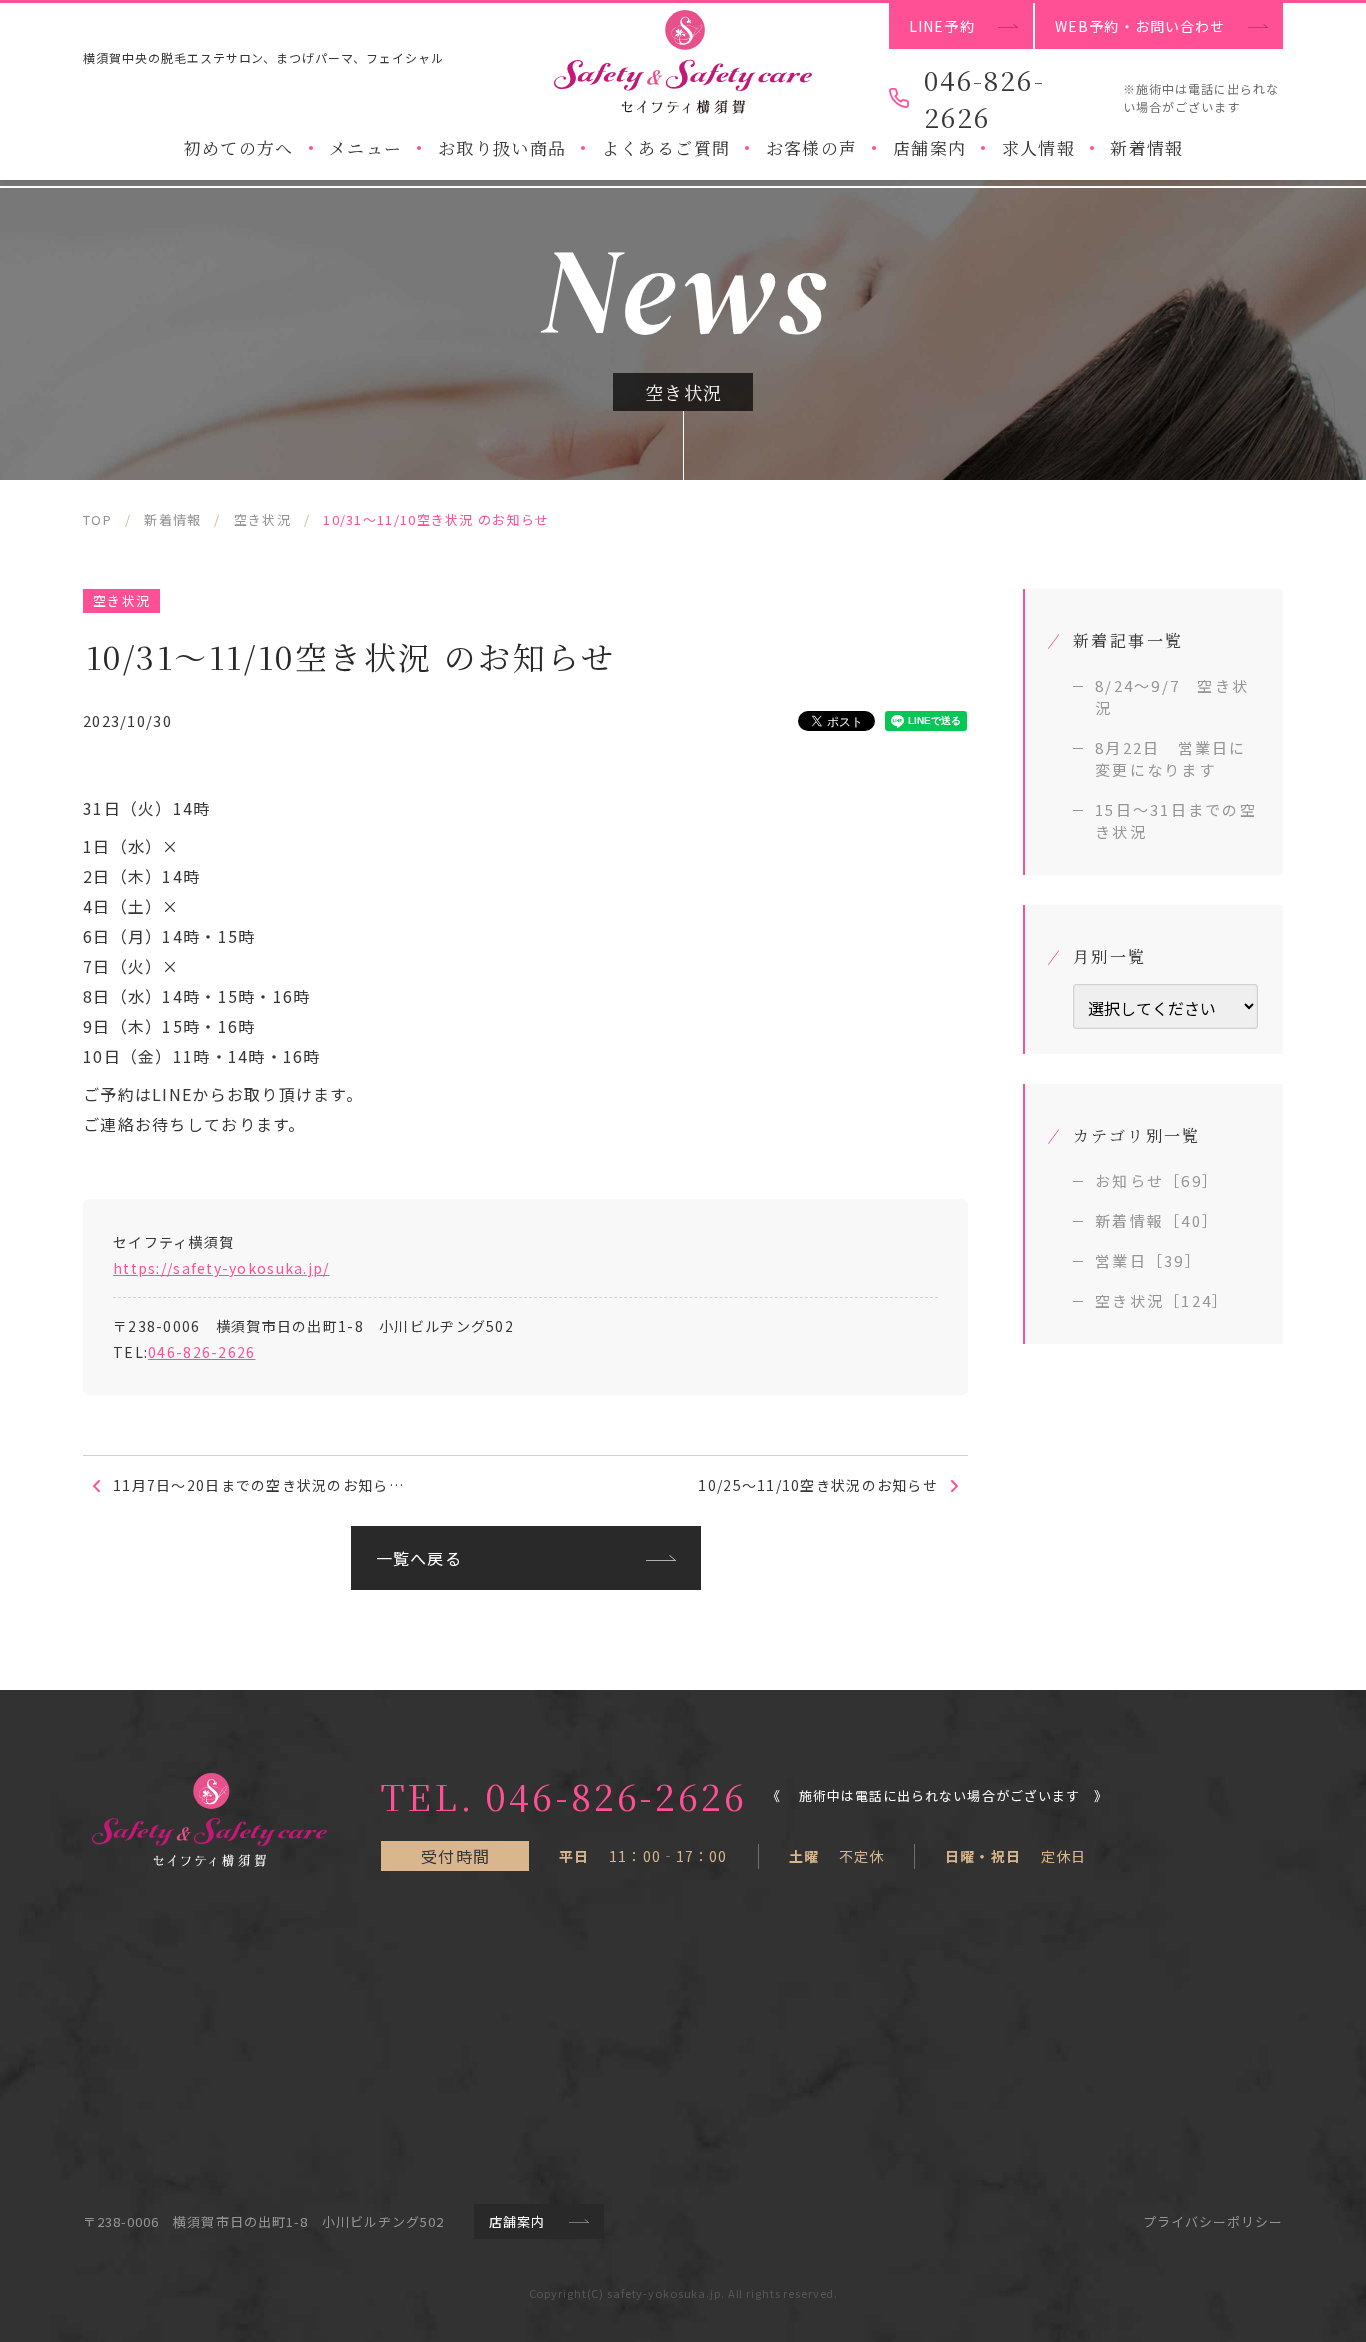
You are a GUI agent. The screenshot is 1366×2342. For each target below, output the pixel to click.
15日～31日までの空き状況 (1176, 820)
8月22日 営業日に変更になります (1171, 758)
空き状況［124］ (1162, 1300)
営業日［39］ (1148, 1260)
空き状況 (121, 600)
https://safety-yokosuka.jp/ (221, 1268)
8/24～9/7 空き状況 (1172, 696)
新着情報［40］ (1157, 1220)
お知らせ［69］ (1157, 1180)
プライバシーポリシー (1213, 2221)
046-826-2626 (201, 1352)
